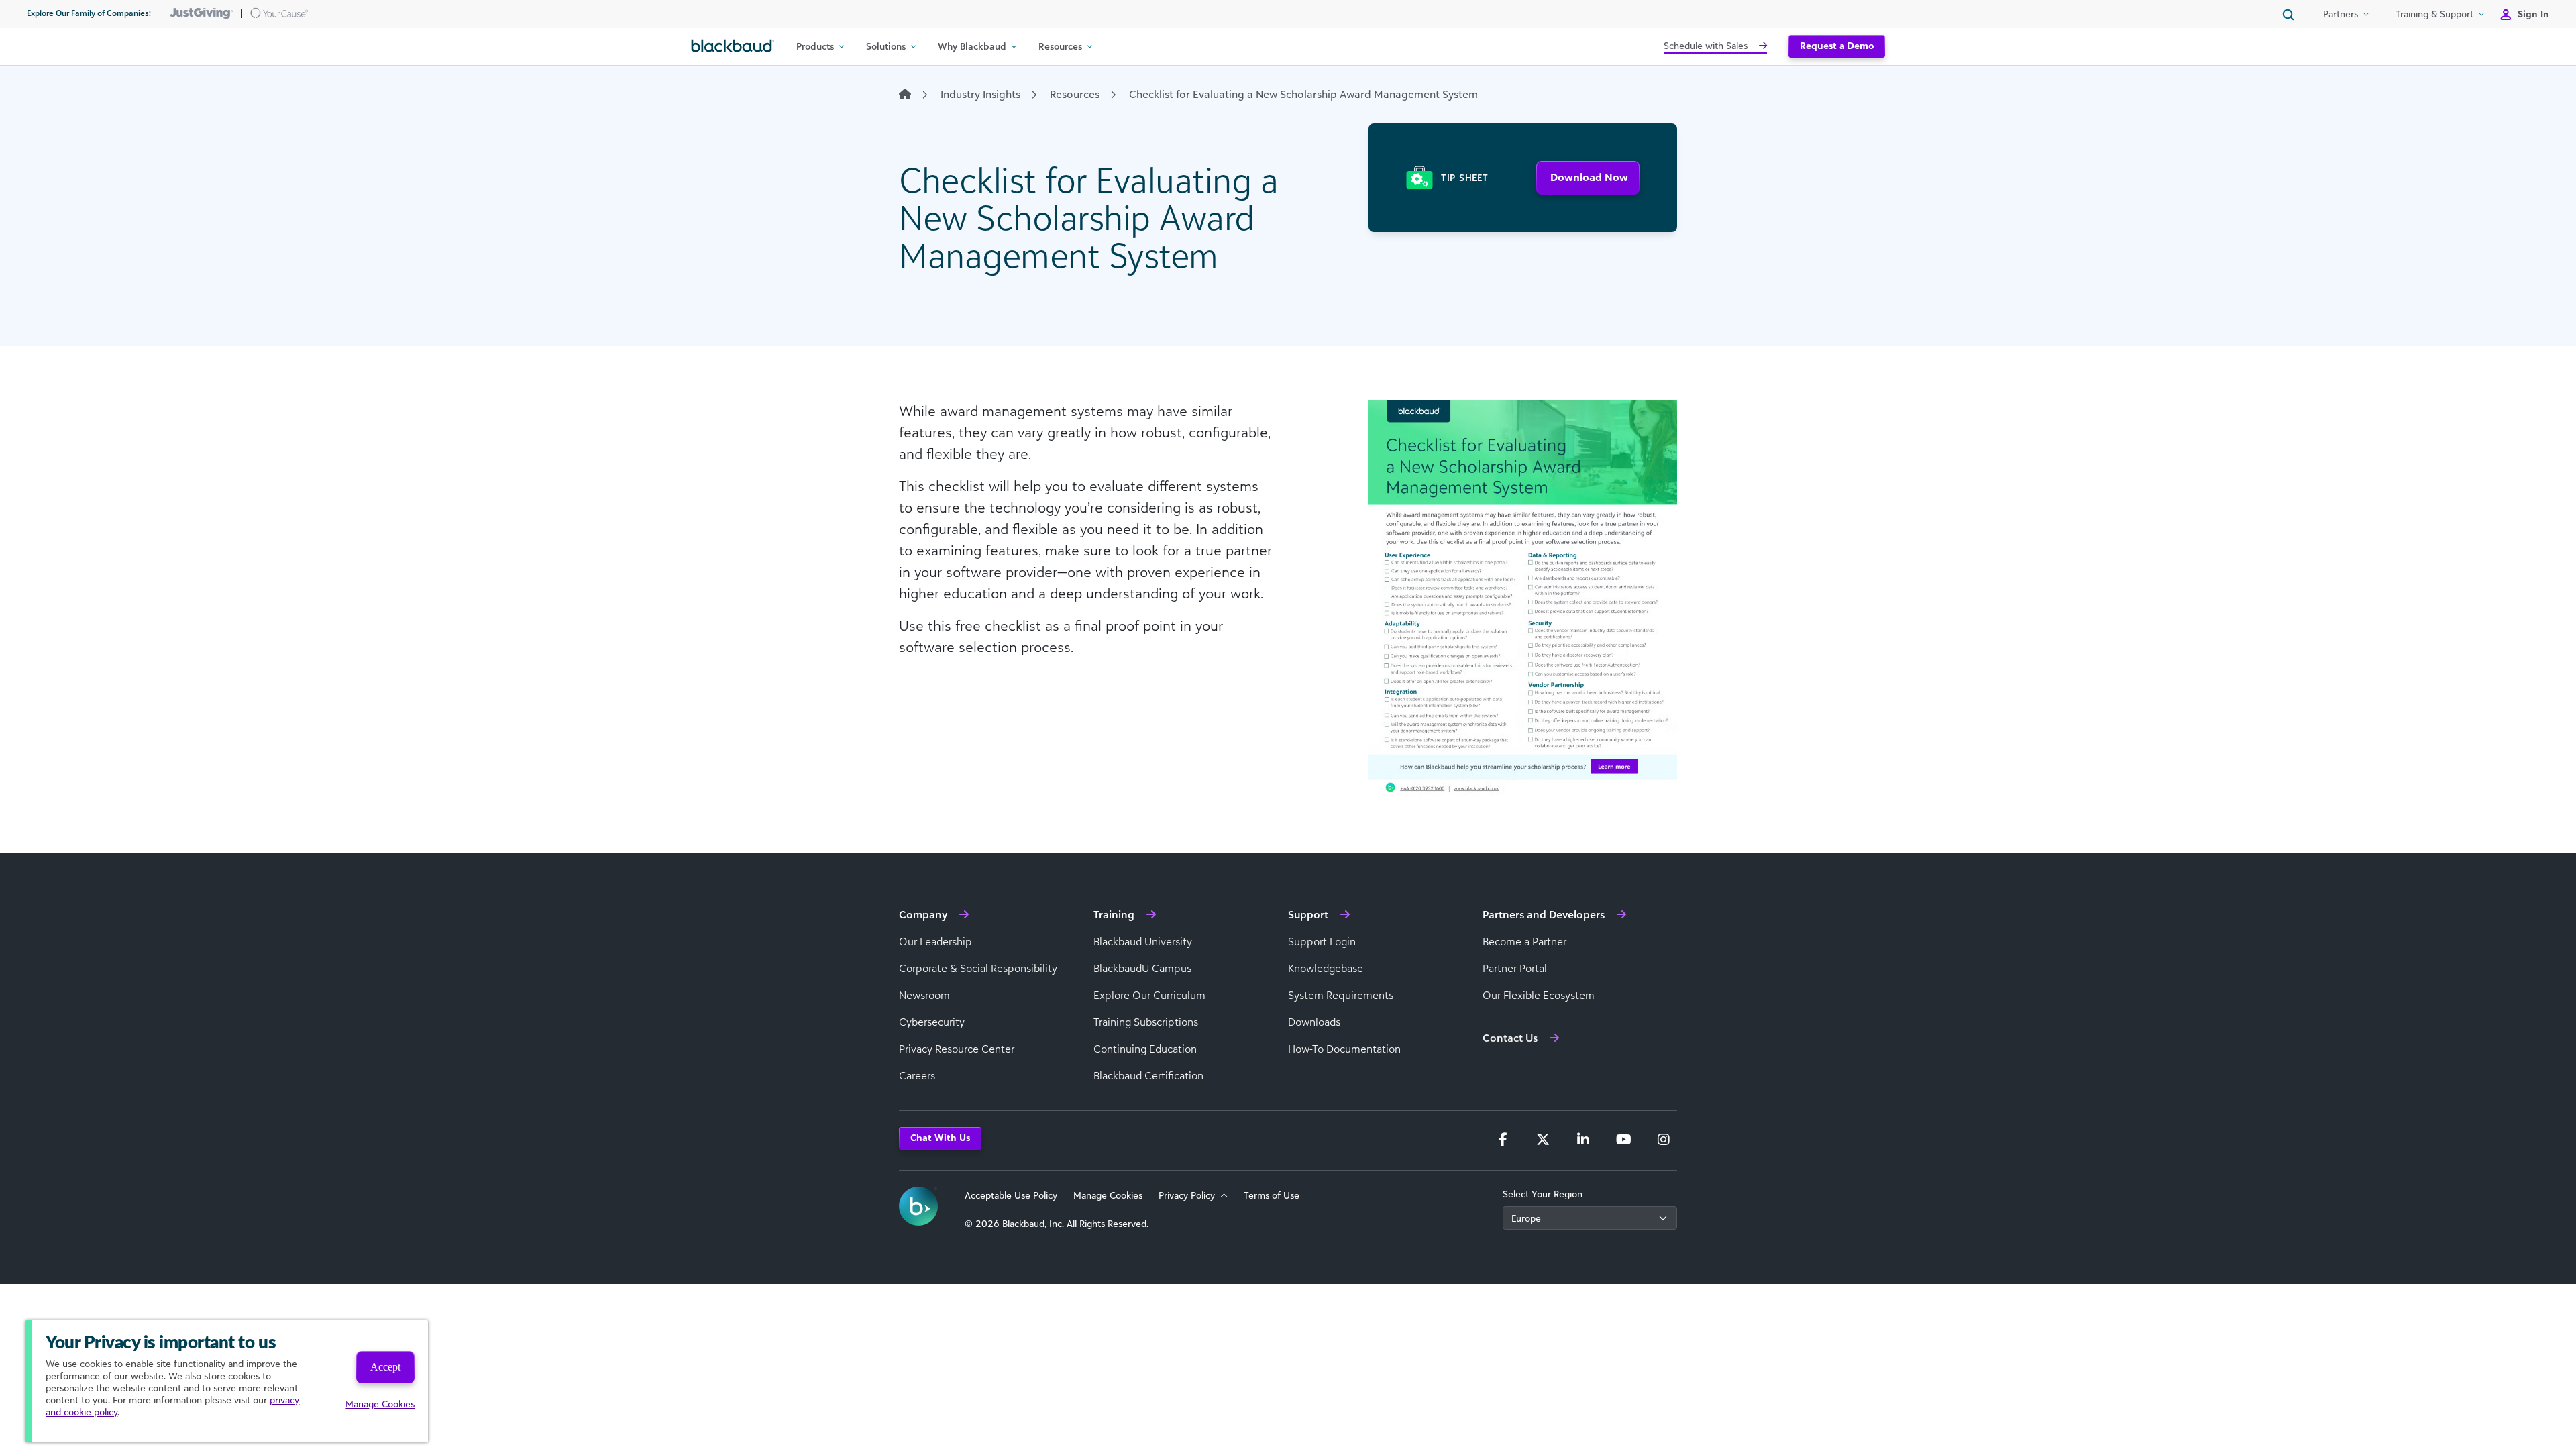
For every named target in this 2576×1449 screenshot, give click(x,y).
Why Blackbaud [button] (972, 46)
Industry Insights (980, 94)
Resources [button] (1060, 46)
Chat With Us (940, 1137)
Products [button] (815, 46)
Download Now (1589, 177)
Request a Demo (1837, 45)
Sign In (2533, 14)
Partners (2341, 14)
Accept (385, 1367)
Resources (1075, 94)
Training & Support (2434, 14)
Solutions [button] (886, 46)
